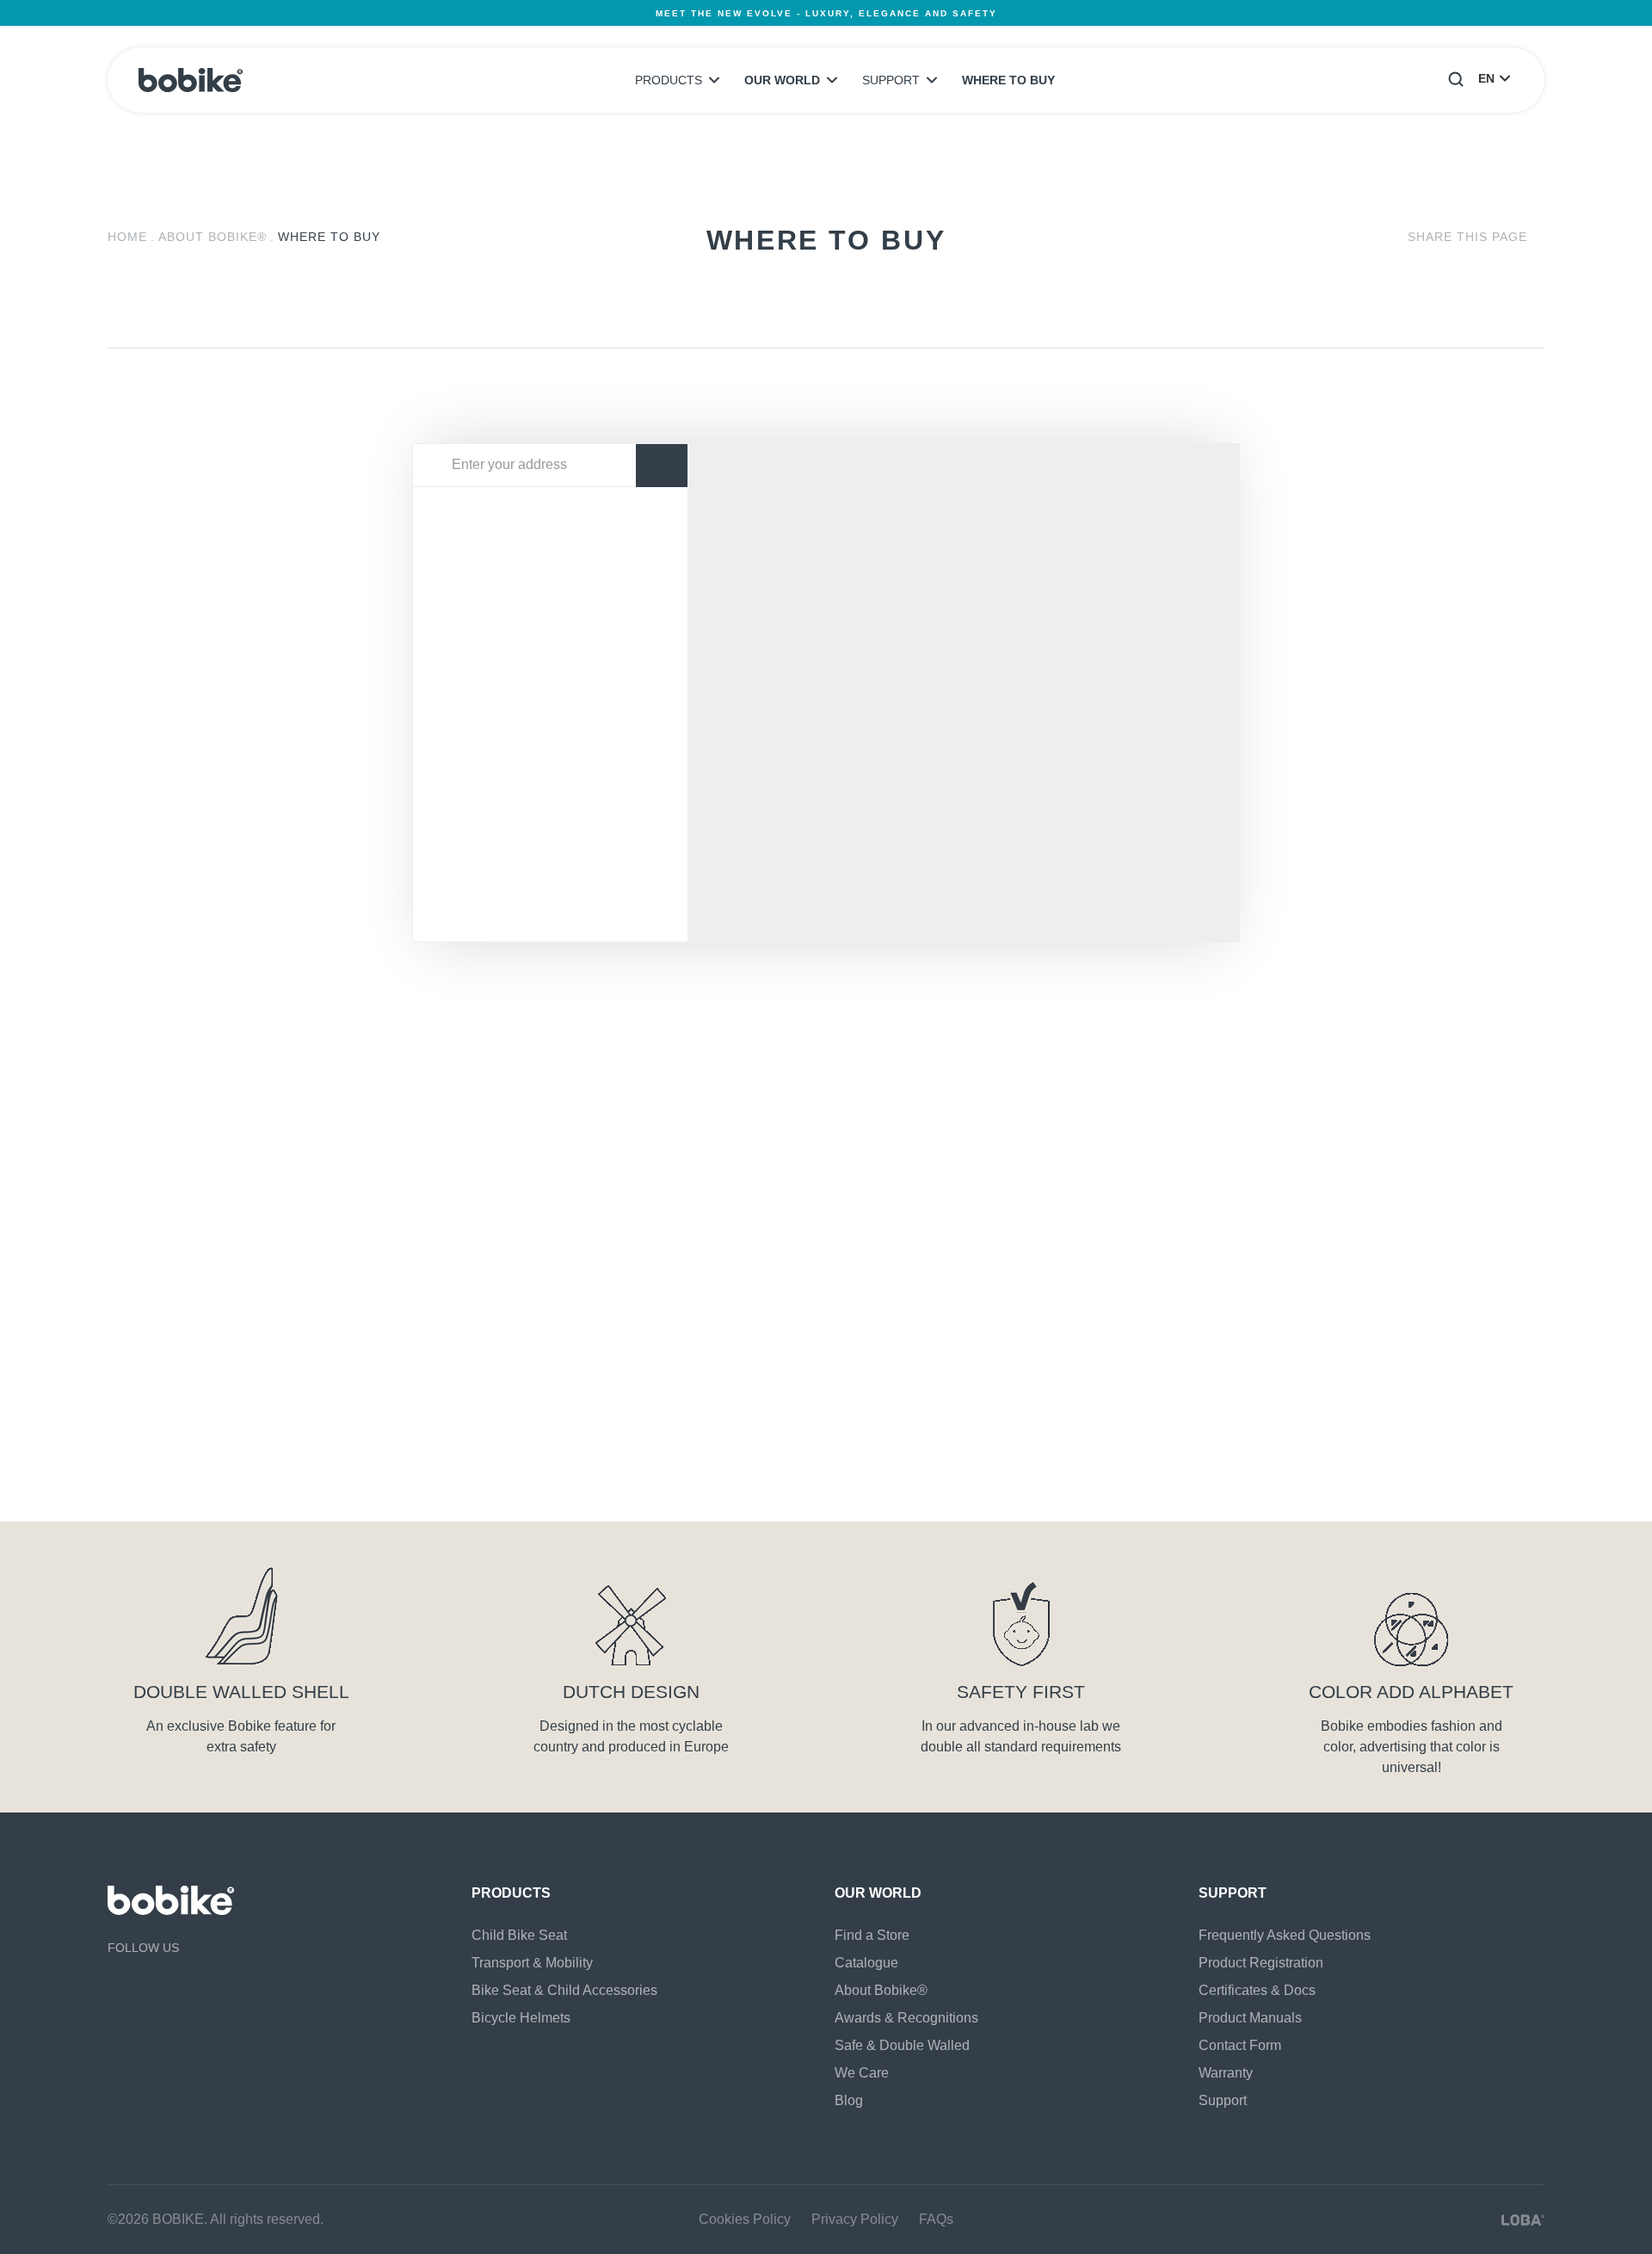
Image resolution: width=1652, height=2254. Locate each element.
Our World (782, 80)
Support (891, 80)
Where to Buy (1008, 80)
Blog (849, 2100)
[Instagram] (176, 1984)
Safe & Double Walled (902, 2045)
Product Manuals (1250, 2018)
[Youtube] (146, 1984)
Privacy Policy (342, 1491)
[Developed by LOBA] (1523, 2220)
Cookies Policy (745, 2219)
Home (127, 237)
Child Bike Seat (519, 1935)
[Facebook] (116, 1984)
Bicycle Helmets (521, 2018)
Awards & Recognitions (906, 2018)
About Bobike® (213, 237)
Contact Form (1240, 2045)
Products (669, 80)
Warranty (1226, 2073)
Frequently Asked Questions (1285, 1935)
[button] (1456, 78)
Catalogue (866, 1963)
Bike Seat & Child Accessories (564, 1990)
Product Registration (1261, 1963)
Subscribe (1433, 1373)
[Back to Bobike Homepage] (191, 80)
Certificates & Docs (1257, 1990)
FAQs (936, 2219)
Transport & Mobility (532, 1963)
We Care (862, 2073)
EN (1486, 78)
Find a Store (872, 1935)
